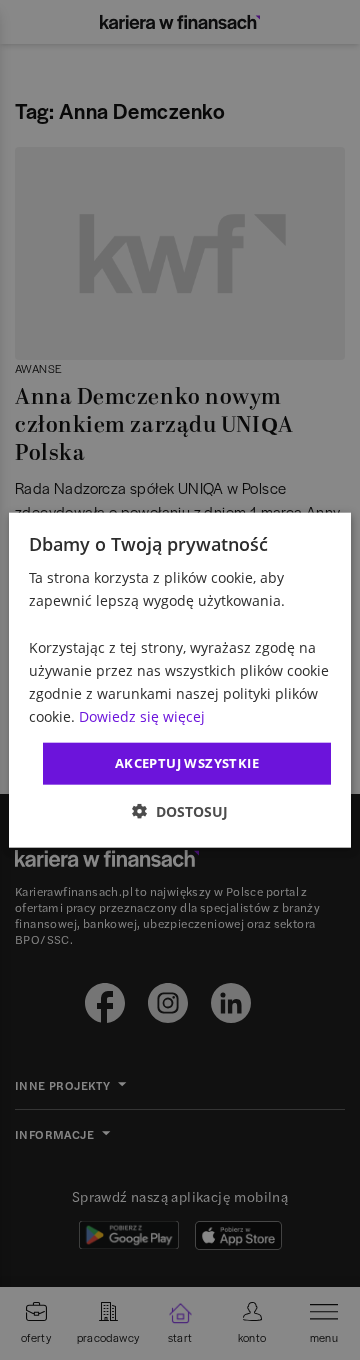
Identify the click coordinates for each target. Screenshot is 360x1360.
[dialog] (180, 680)
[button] (180, 810)
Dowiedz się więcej (142, 716)
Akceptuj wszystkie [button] (187, 763)
